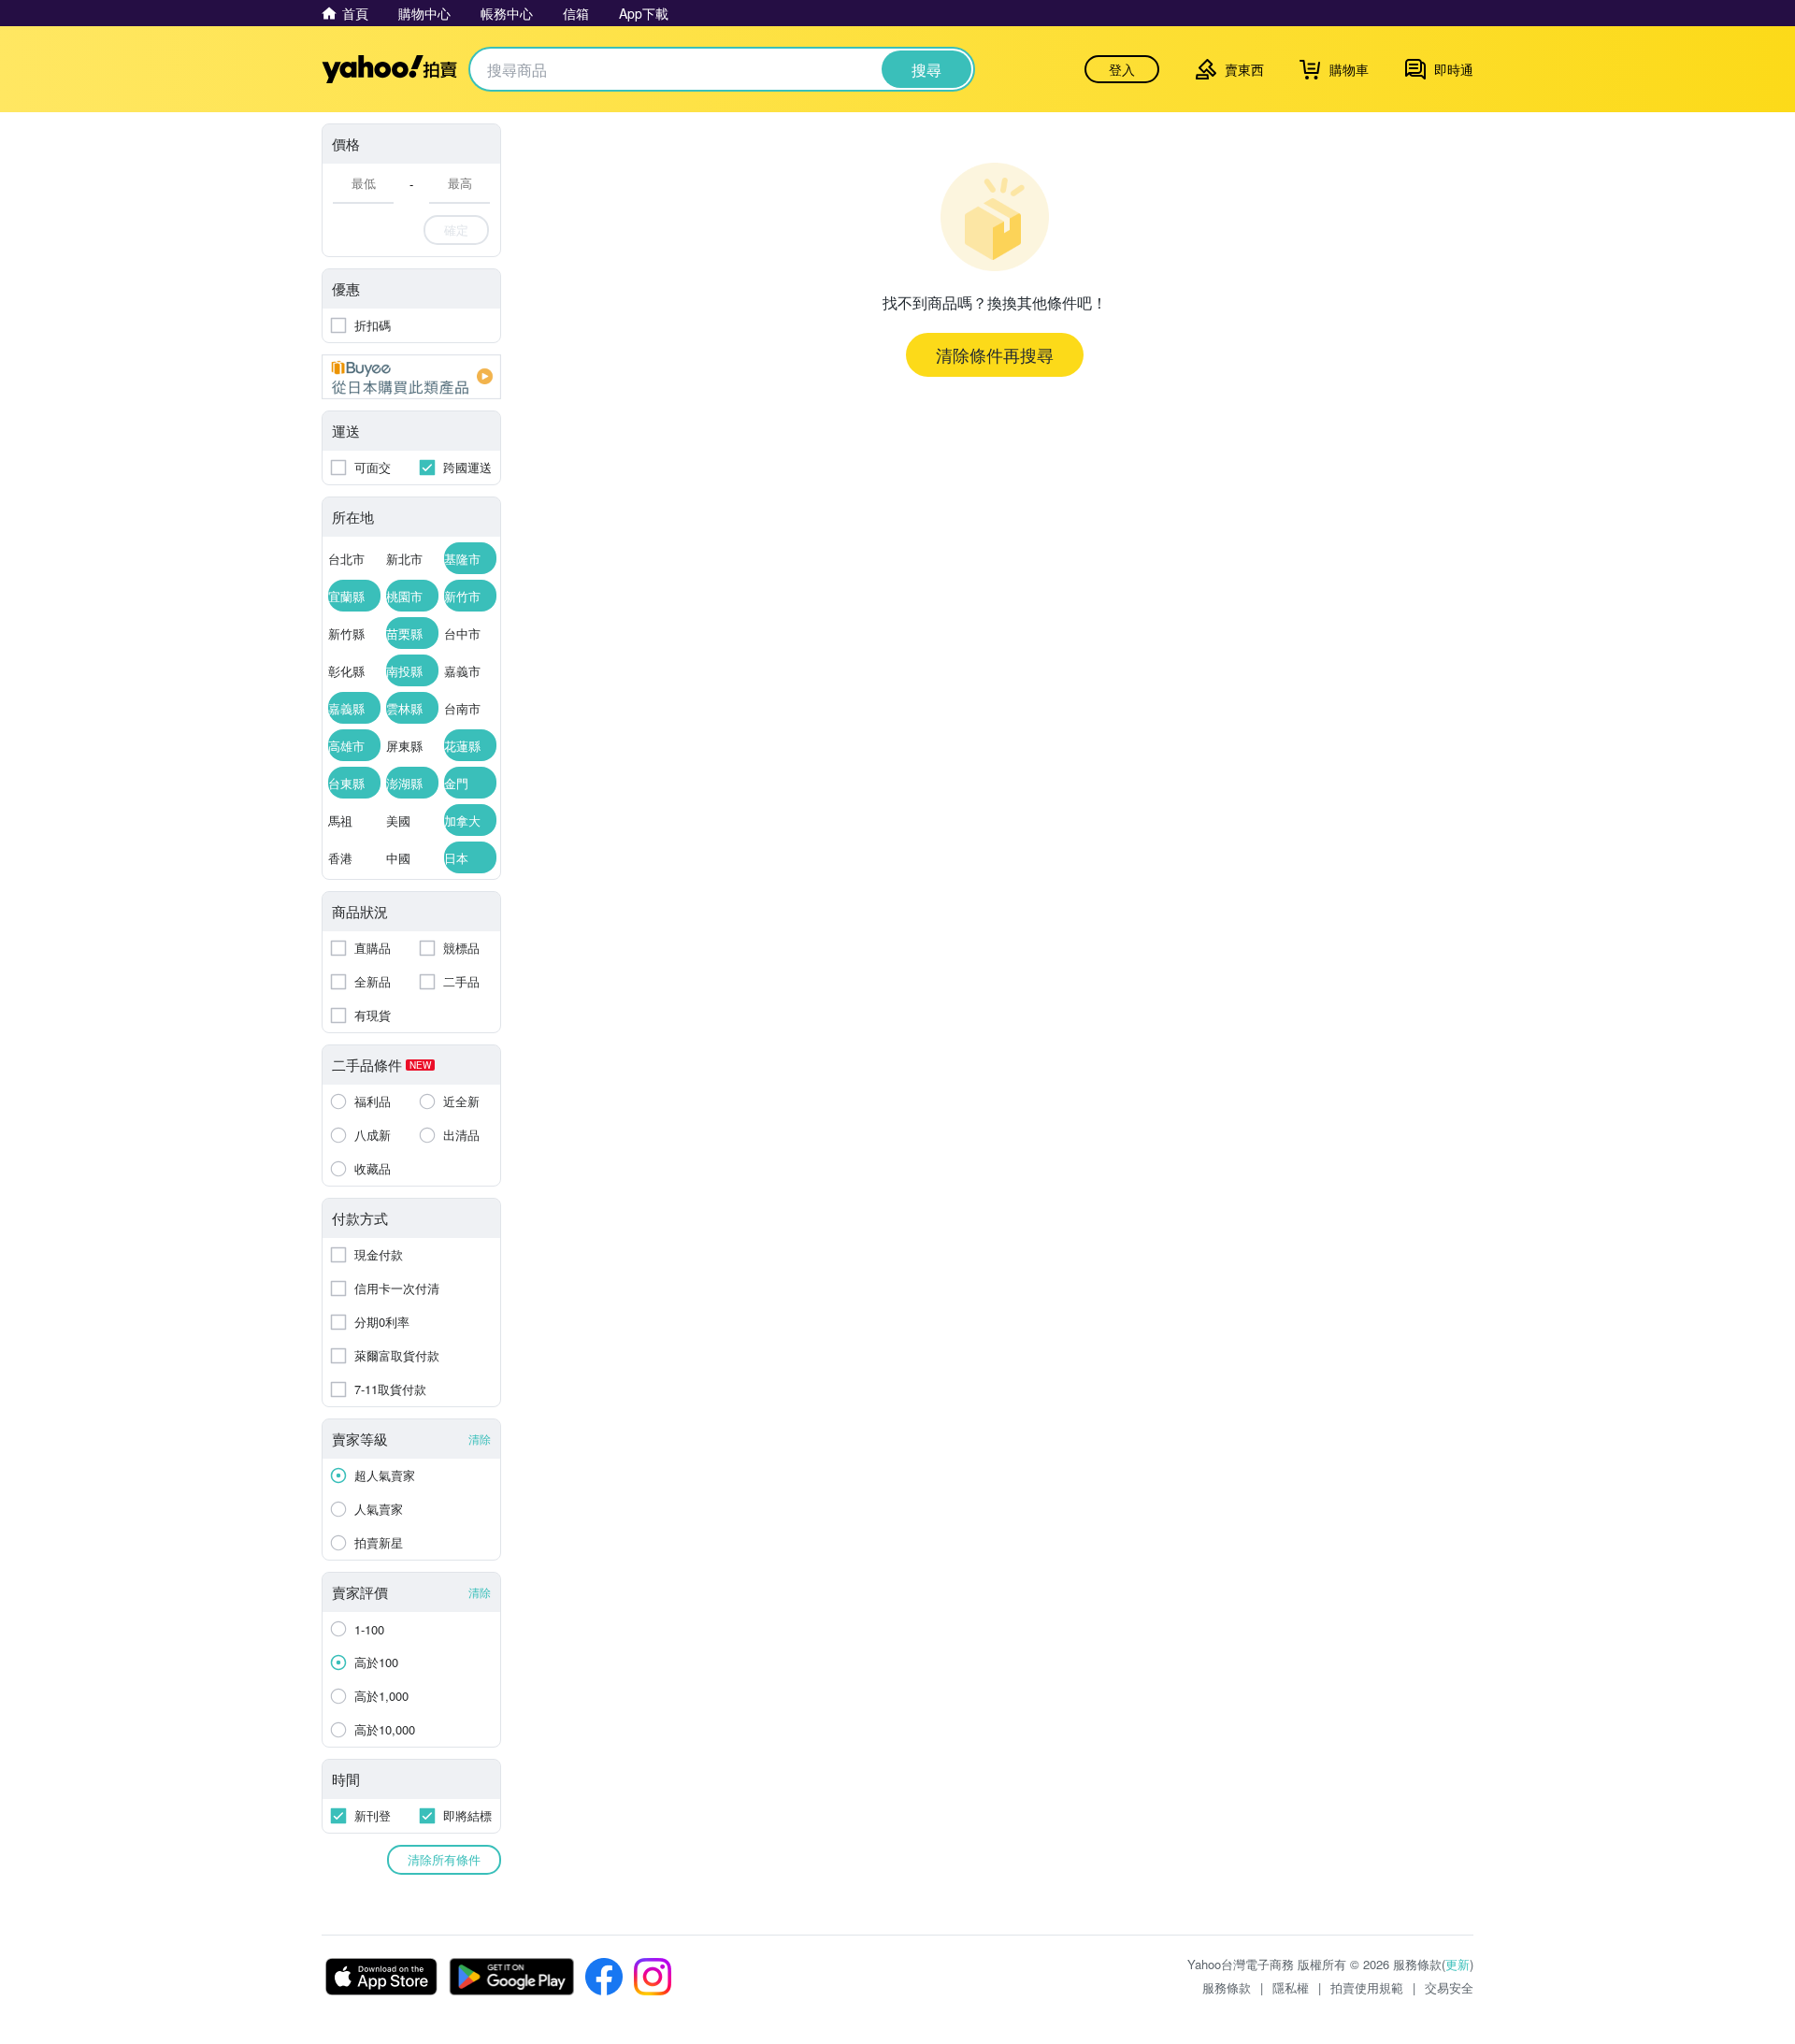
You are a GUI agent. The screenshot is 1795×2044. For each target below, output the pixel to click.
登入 (1122, 69)
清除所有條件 (444, 1859)
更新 (1458, 1964)
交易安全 (1449, 1987)
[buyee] (411, 377)
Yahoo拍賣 (389, 69)
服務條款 (1227, 1987)
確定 (456, 230)
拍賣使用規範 (1367, 1987)
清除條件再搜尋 (995, 354)
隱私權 (1291, 1987)
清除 (480, 1439)
